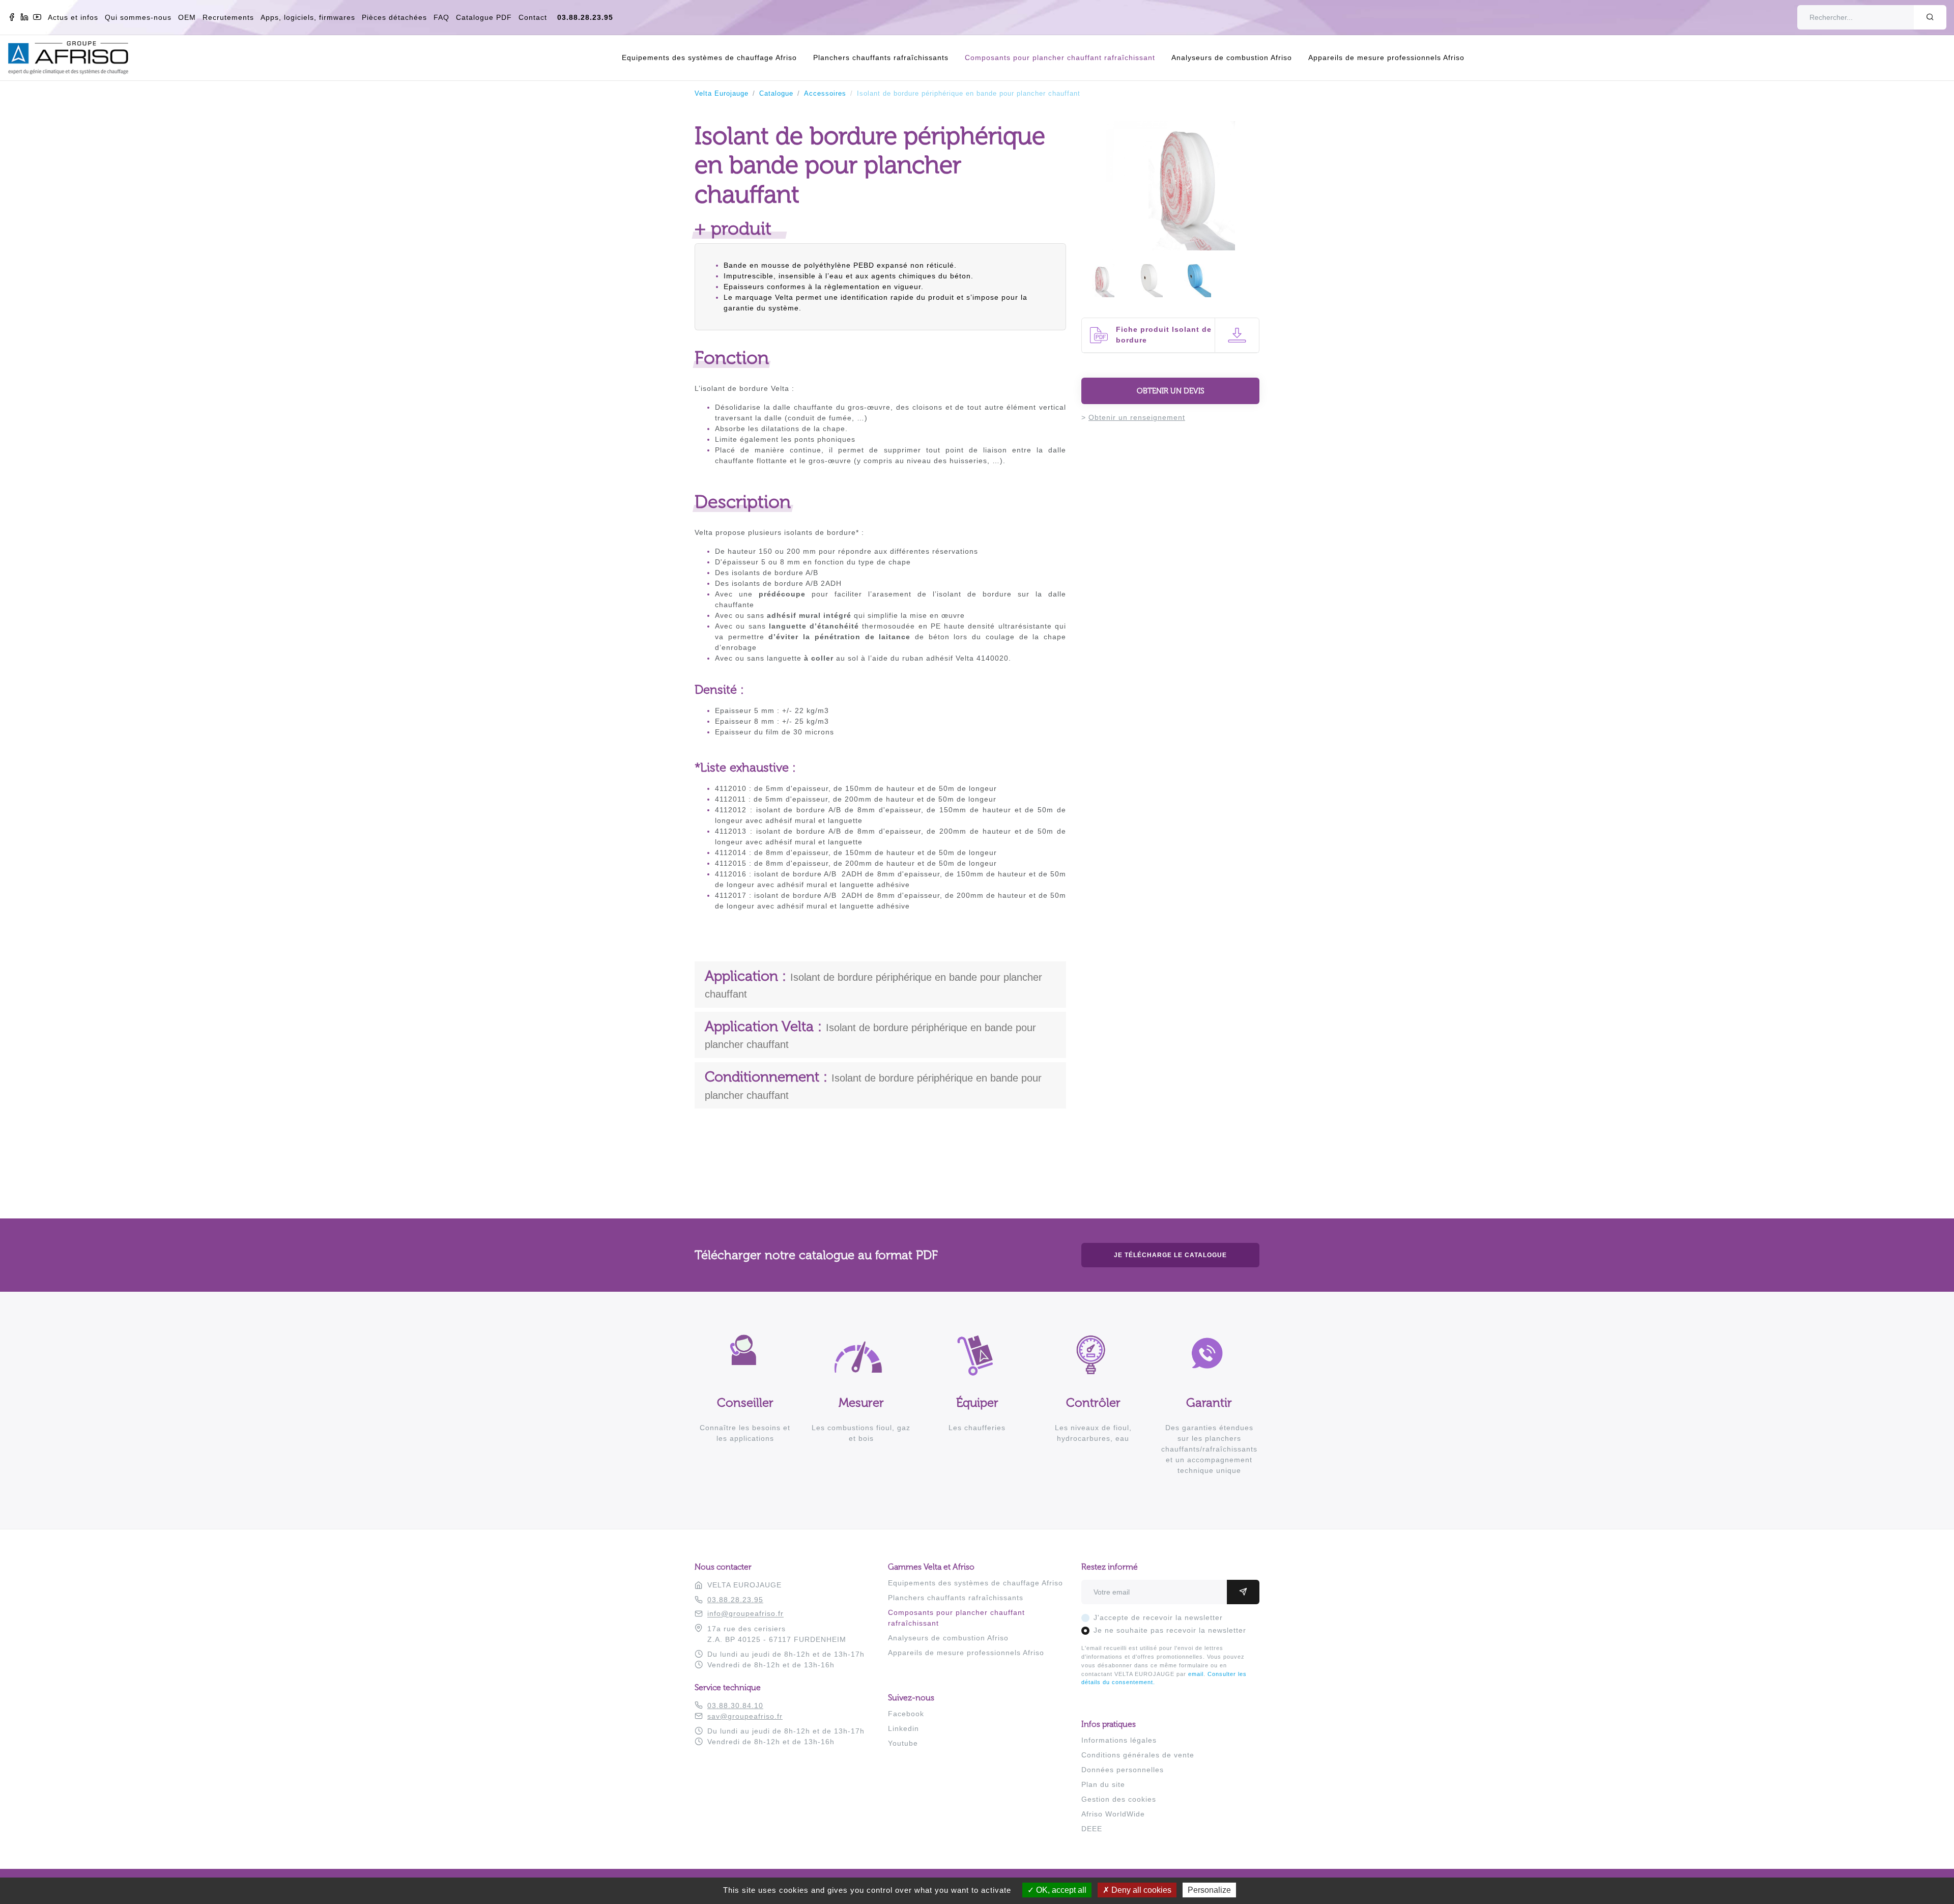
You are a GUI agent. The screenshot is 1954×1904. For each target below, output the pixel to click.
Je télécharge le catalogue (1170, 1255)
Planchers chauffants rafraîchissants (881, 58)
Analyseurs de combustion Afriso (1232, 58)
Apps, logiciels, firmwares (308, 17)
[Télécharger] (1237, 335)
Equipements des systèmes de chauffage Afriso (709, 58)
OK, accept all (1060, 1890)
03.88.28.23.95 (585, 17)
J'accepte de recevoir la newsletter (1158, 1617)
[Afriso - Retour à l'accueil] (74, 46)
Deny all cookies (1140, 1890)
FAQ (441, 17)
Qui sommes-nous (138, 17)
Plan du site (1103, 1784)
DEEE (1092, 1829)
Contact (533, 17)
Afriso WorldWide (1113, 1814)
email (1196, 1674)
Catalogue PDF (484, 17)
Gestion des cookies (1119, 1799)
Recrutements (228, 17)
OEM (187, 17)
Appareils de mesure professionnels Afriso (1386, 58)
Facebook (906, 1714)
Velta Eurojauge (722, 94)
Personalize (1209, 1890)
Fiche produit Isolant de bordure (1164, 335)
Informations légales (1119, 1740)
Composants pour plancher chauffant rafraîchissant (1060, 58)
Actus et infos (73, 17)
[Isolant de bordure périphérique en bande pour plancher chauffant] (1170, 245)
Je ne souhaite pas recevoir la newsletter (1170, 1630)
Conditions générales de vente (1138, 1755)
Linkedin (903, 1728)
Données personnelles (1123, 1770)
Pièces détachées (394, 17)
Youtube (903, 1743)
